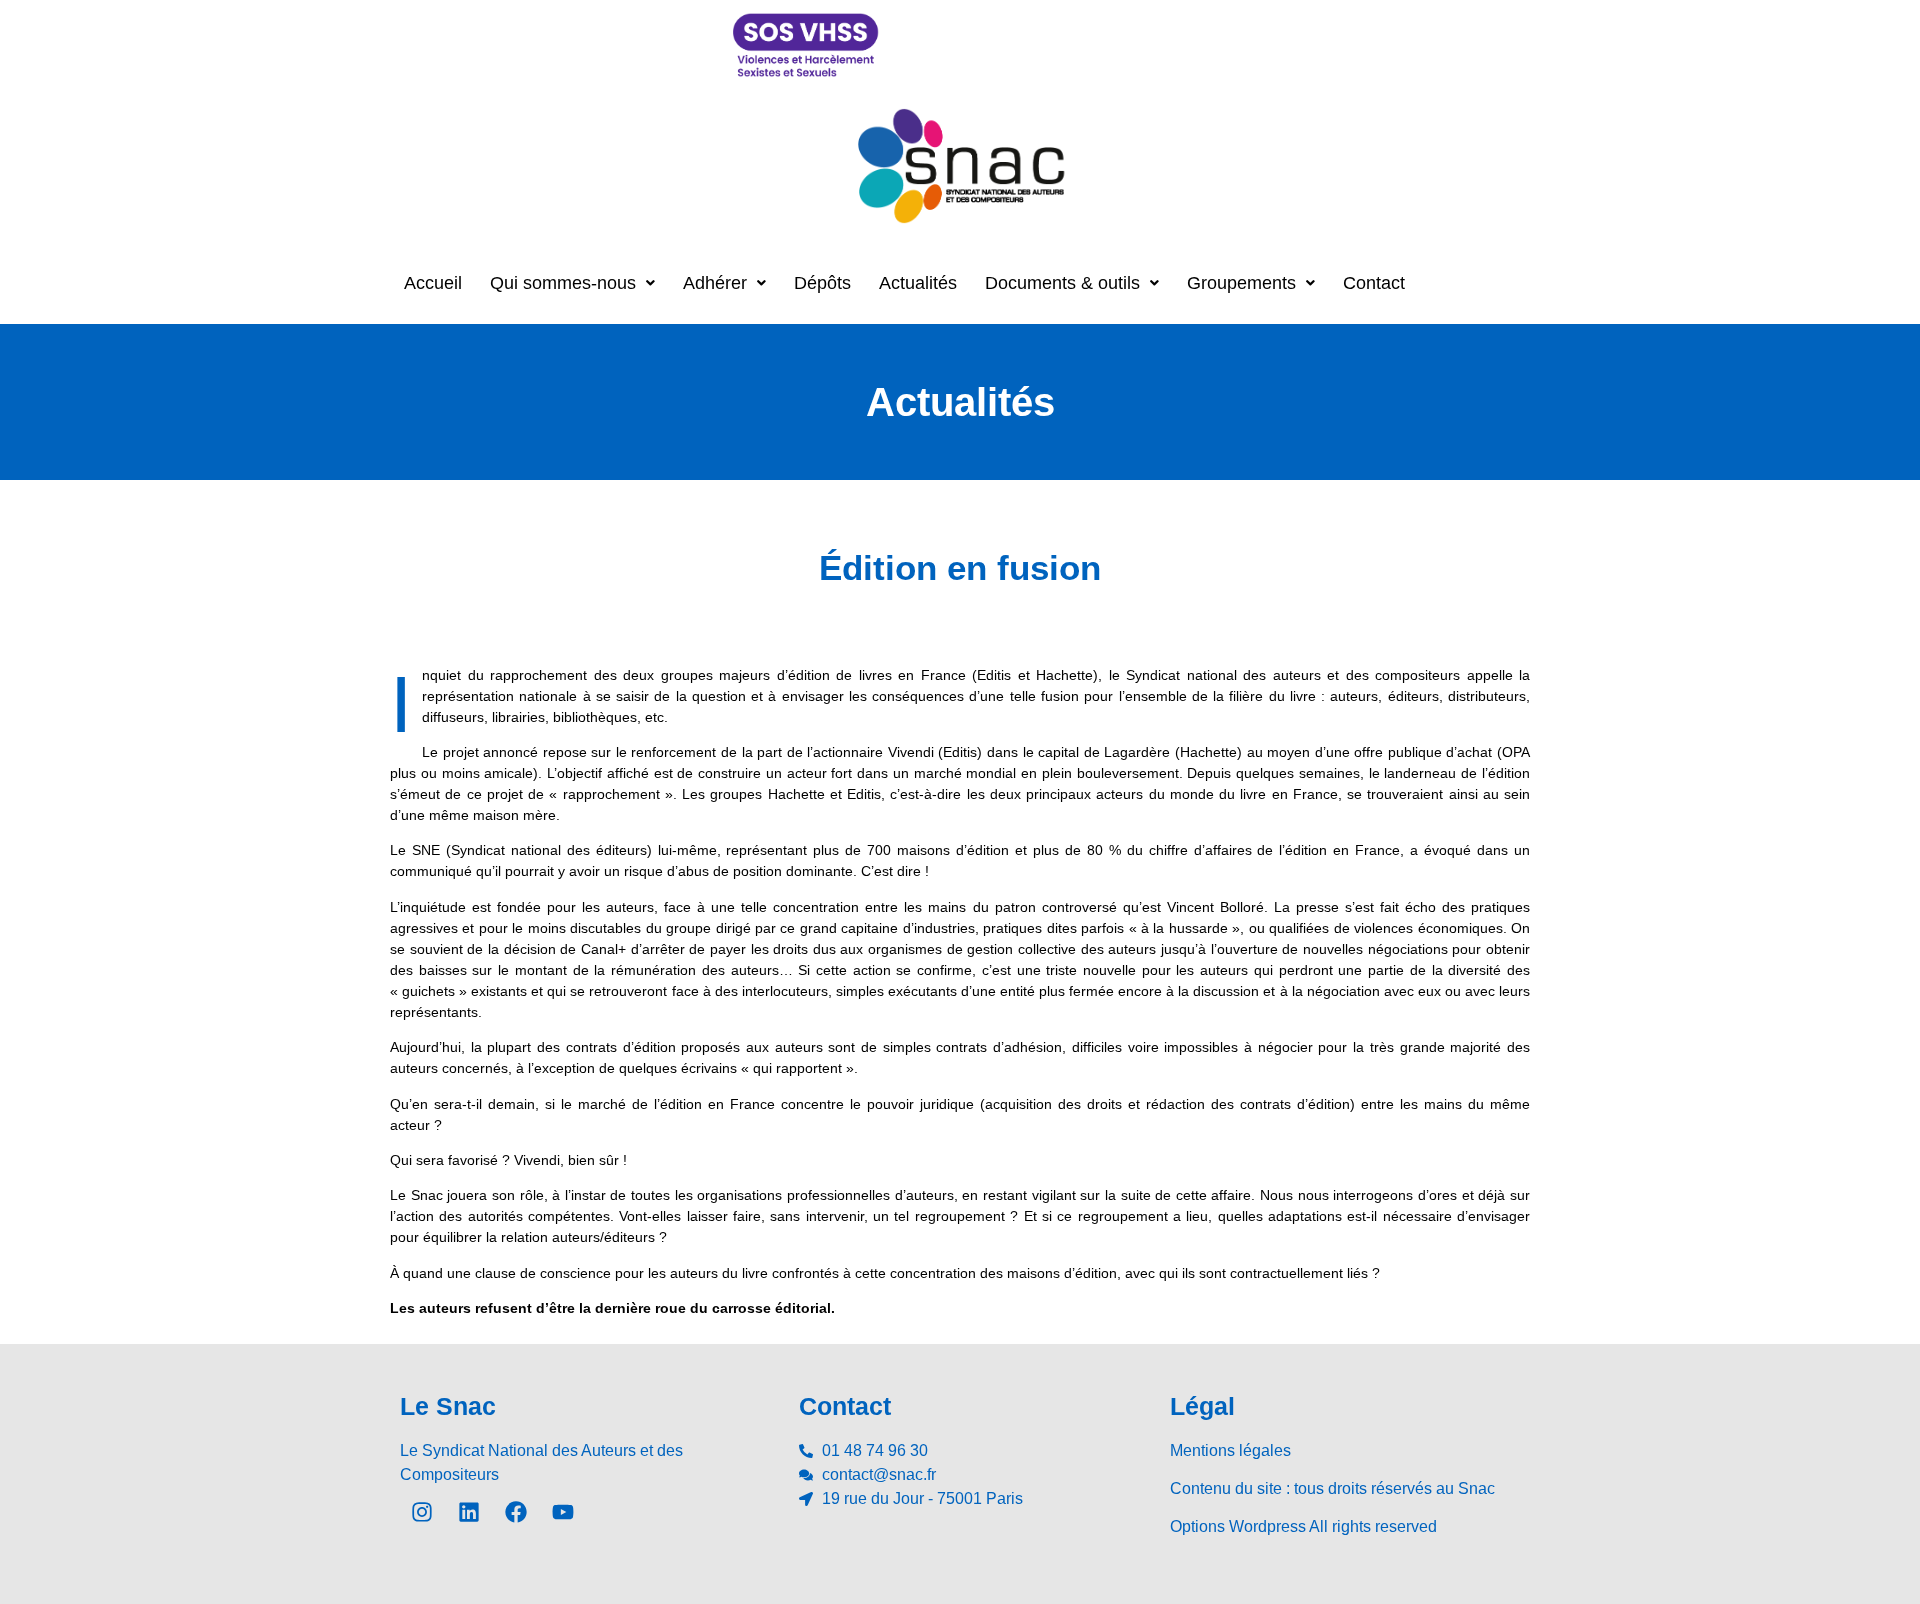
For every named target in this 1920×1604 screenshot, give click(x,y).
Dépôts (822, 283)
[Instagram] (422, 1512)
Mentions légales (1230, 1450)
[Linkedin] (469, 1512)
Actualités (918, 283)
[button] (572, 283)
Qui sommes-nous (563, 283)
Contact (1374, 283)
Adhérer (715, 283)
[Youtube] (563, 1512)
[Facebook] (516, 1512)
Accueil (433, 283)
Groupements (1241, 283)
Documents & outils (1062, 283)
